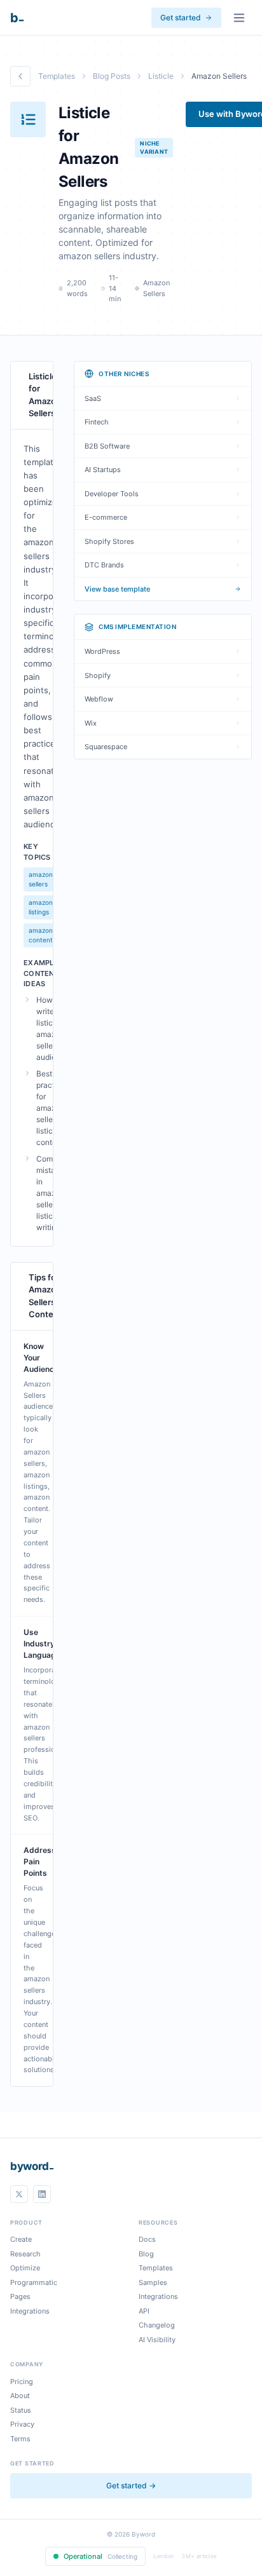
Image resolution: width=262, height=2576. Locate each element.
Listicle (161, 76)
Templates (57, 76)
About (20, 2396)
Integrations (30, 2311)
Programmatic (34, 2282)
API (144, 2311)
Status (21, 2410)
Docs (147, 2239)
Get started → (131, 2485)
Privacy (22, 2424)
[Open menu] (239, 18)
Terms (20, 2439)
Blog (146, 2254)
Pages (20, 2296)
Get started (181, 17)
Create (21, 2239)
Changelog (157, 2325)
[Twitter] (19, 2194)
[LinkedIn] (42, 2194)
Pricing (22, 2382)
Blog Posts (112, 76)
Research (25, 2254)
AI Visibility (157, 2340)
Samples (153, 2282)
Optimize (25, 2268)
